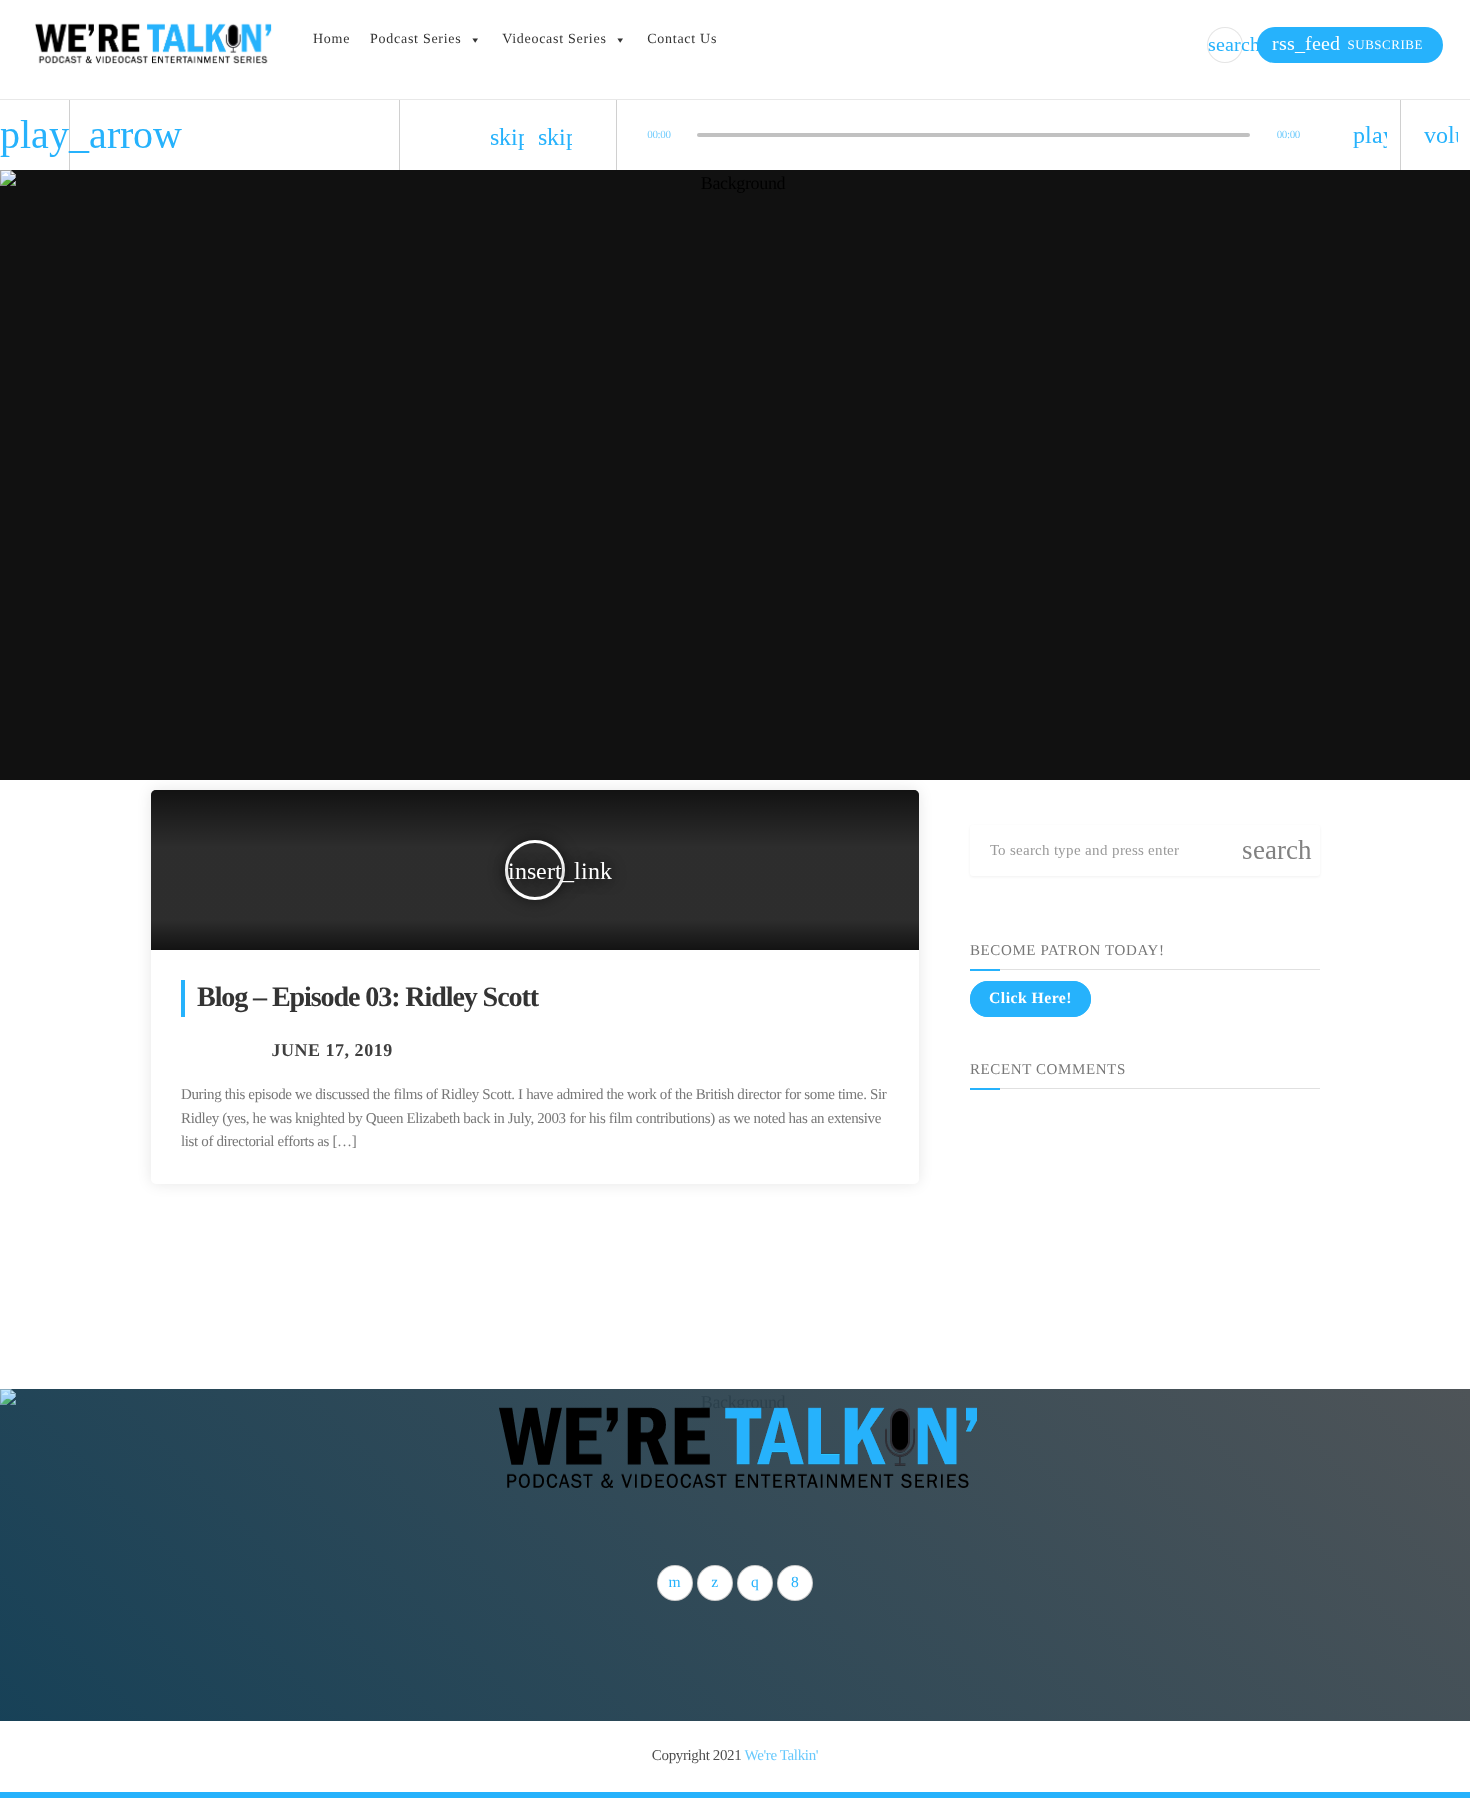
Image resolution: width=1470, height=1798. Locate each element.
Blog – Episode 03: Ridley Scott (367, 997)
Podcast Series (415, 39)
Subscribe (1347, 43)
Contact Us (682, 39)
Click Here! (1030, 998)
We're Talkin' (782, 1756)
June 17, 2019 (331, 1050)
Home (331, 39)
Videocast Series (554, 39)
